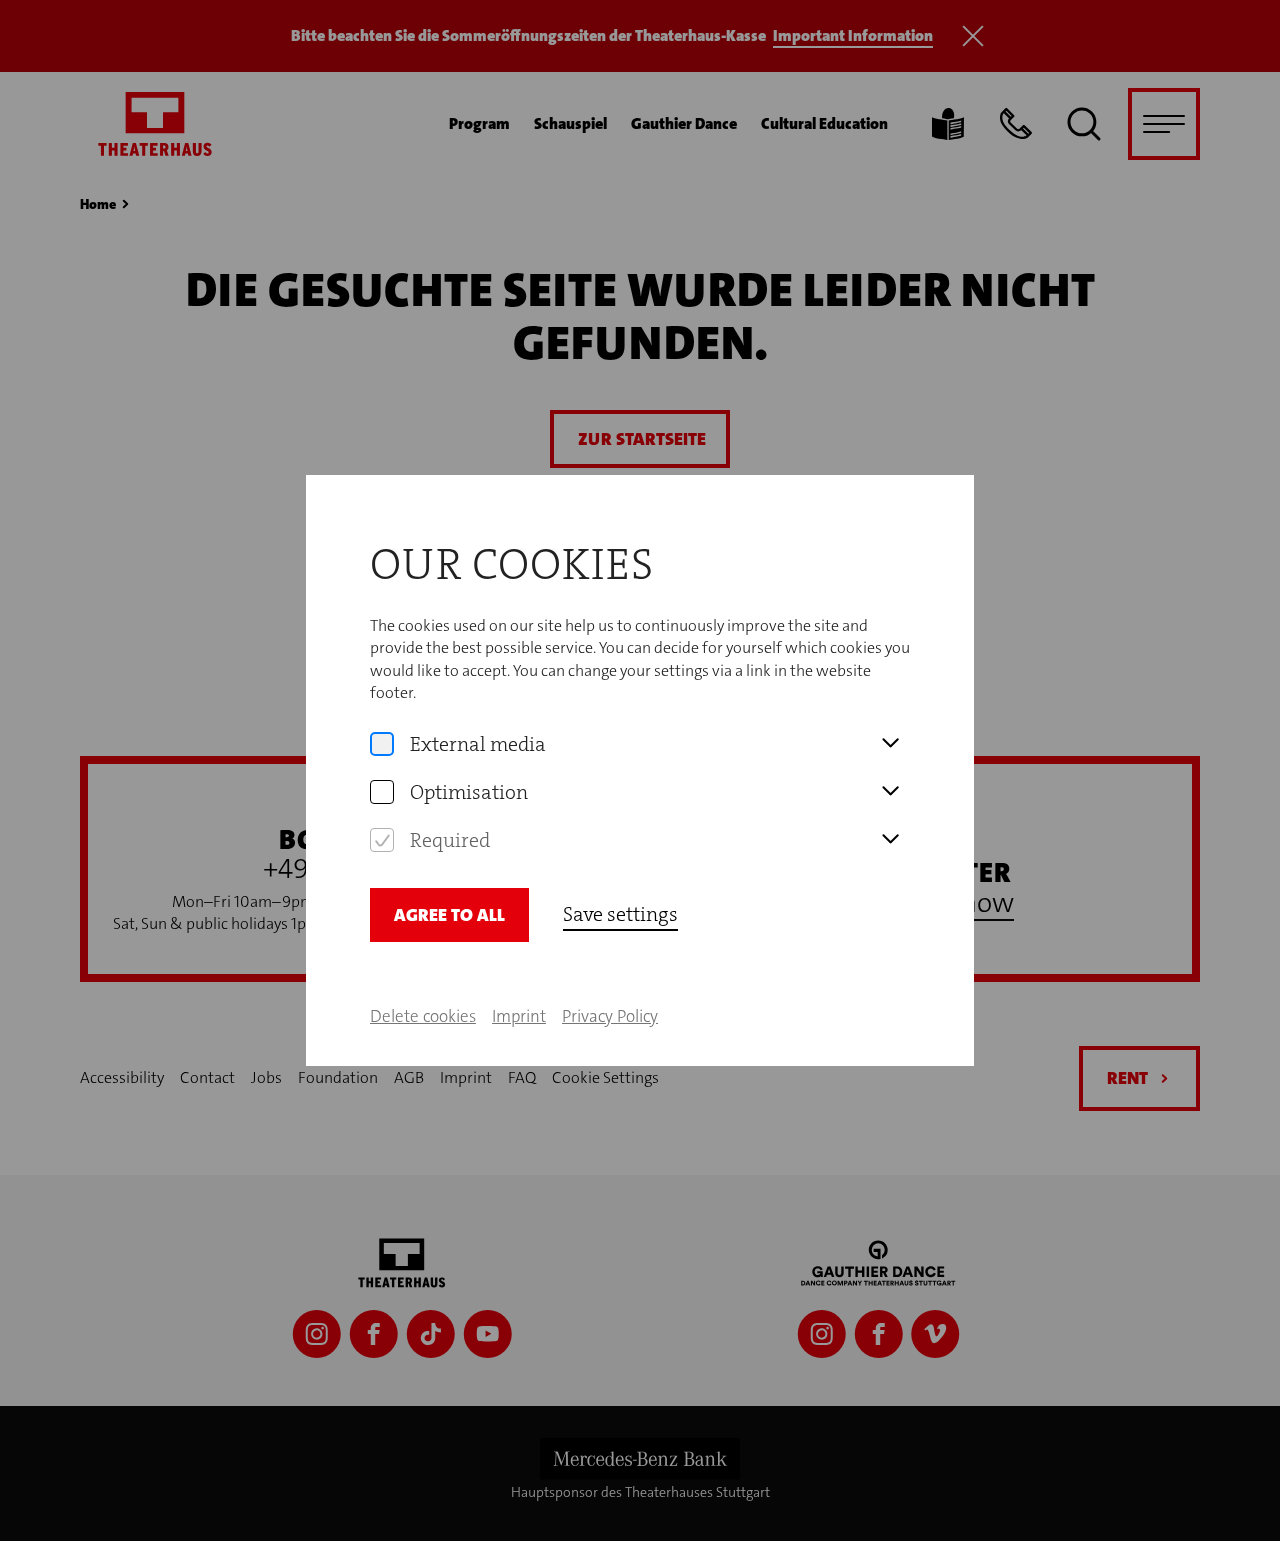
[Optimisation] (382, 792)
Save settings (620, 914)
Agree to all (449, 915)
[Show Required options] (890, 840)
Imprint (519, 1016)
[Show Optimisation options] (890, 792)
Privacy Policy (610, 1016)
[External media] (382, 744)
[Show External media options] (890, 744)
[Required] (382, 840)
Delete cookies (423, 1016)
